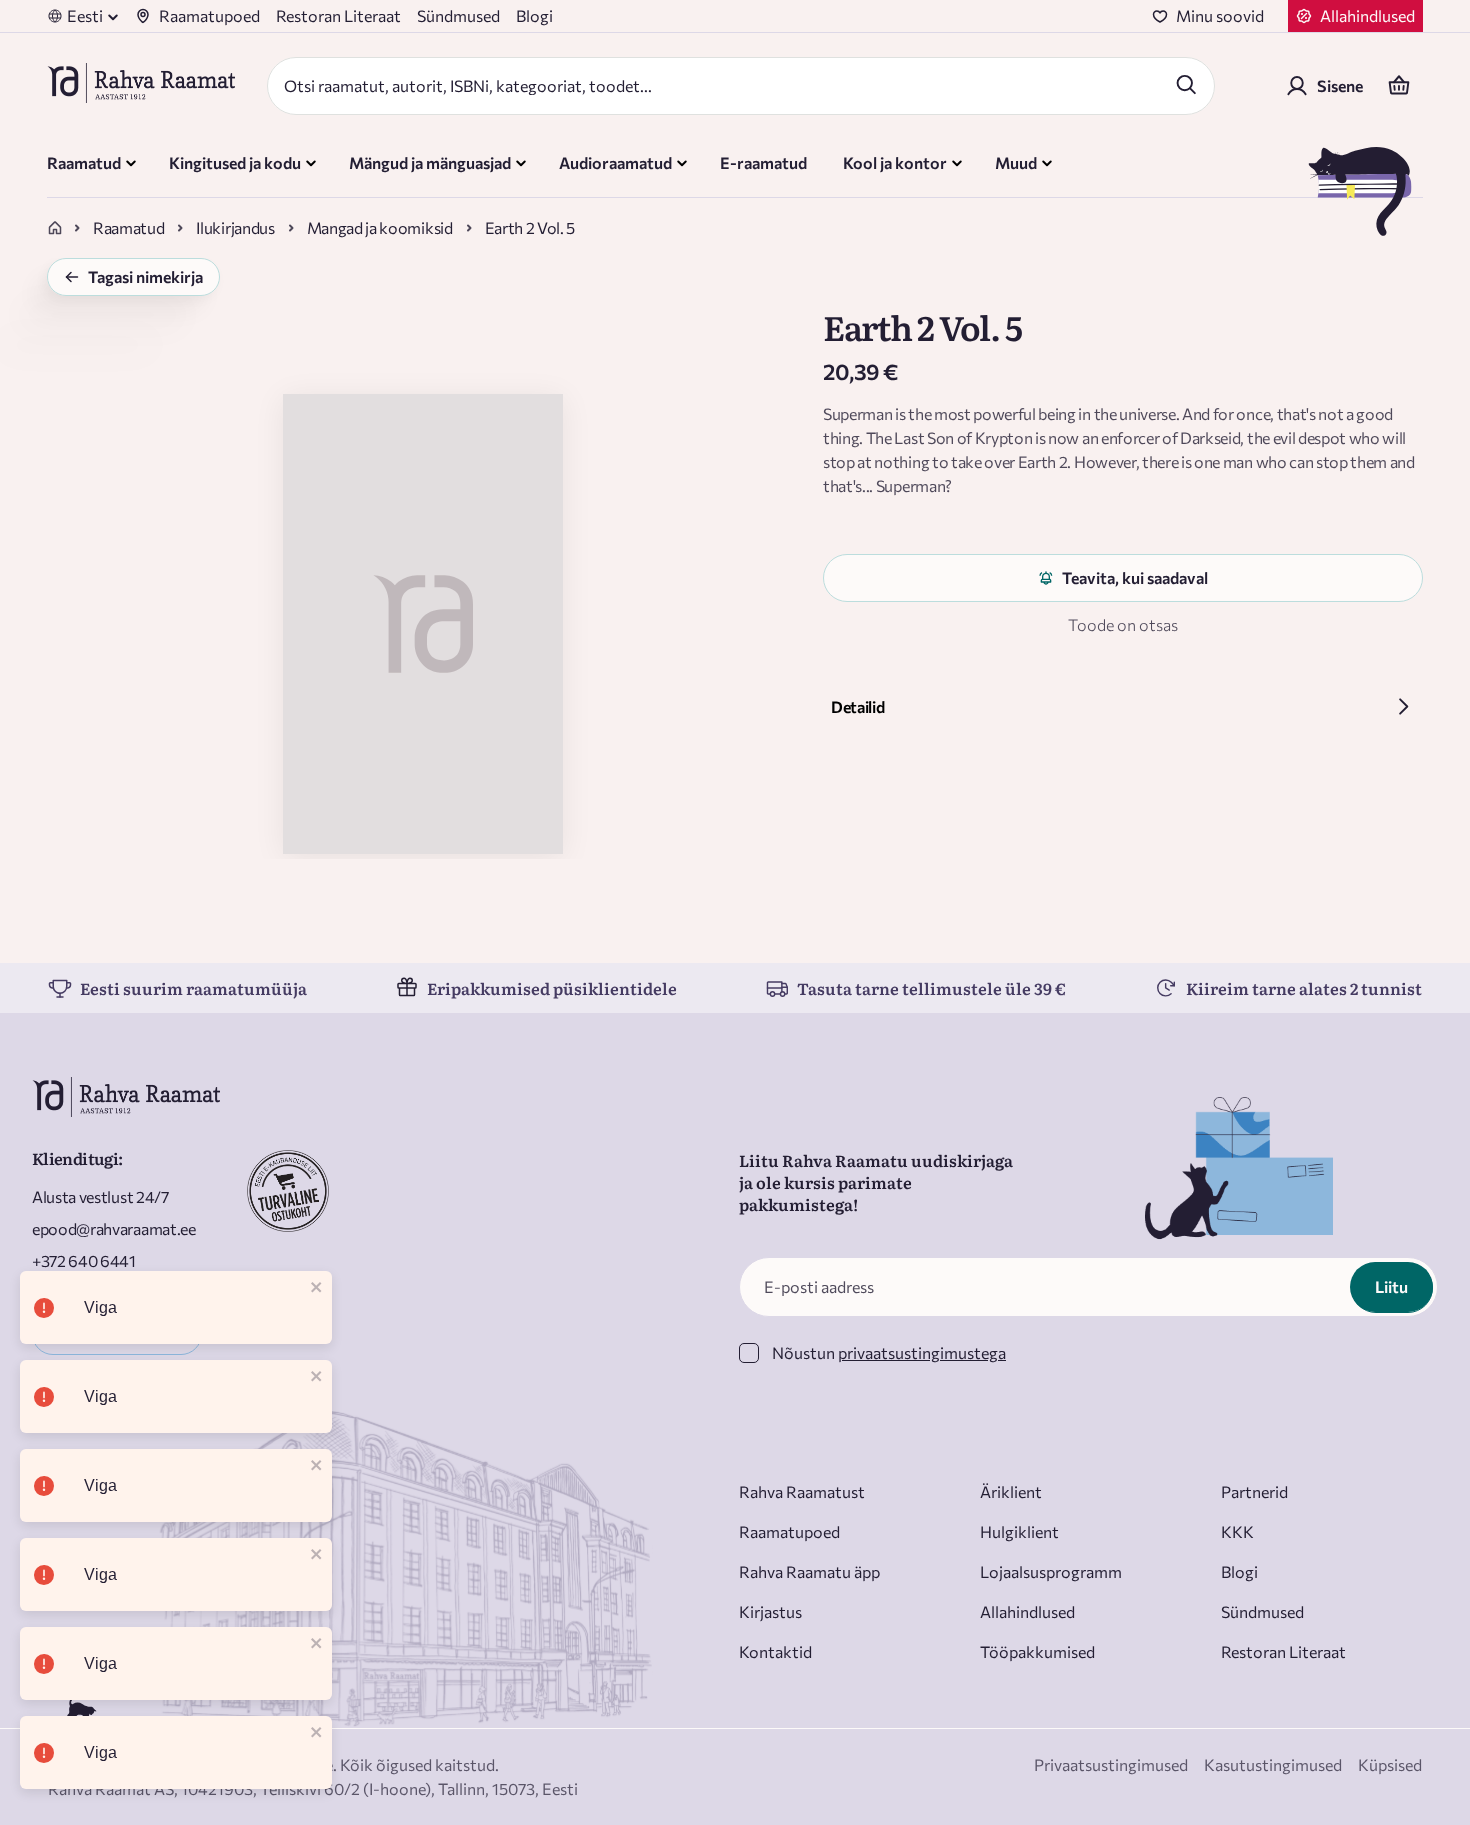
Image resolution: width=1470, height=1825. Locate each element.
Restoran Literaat (338, 15)
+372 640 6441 (84, 1260)
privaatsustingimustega (922, 1352)
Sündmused (458, 15)
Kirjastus (770, 1611)
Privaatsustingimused (1111, 1764)
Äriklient (1011, 1491)
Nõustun (889, 1352)
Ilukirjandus (235, 227)
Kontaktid (775, 1651)
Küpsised (1390, 1764)
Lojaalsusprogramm (1051, 1571)
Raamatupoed (209, 15)
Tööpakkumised (1037, 1651)
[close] (317, 1288)
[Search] (1186, 84)
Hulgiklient (1019, 1531)
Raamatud (128, 227)
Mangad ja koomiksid (380, 227)
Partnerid (1254, 1491)
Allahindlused (1027, 1611)
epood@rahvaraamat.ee (114, 1228)
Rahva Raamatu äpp (809, 1571)
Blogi (534, 15)
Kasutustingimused (1273, 1764)
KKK (1237, 1531)
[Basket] (1399, 86)
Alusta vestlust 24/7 (100, 1196)
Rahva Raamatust (802, 1491)
